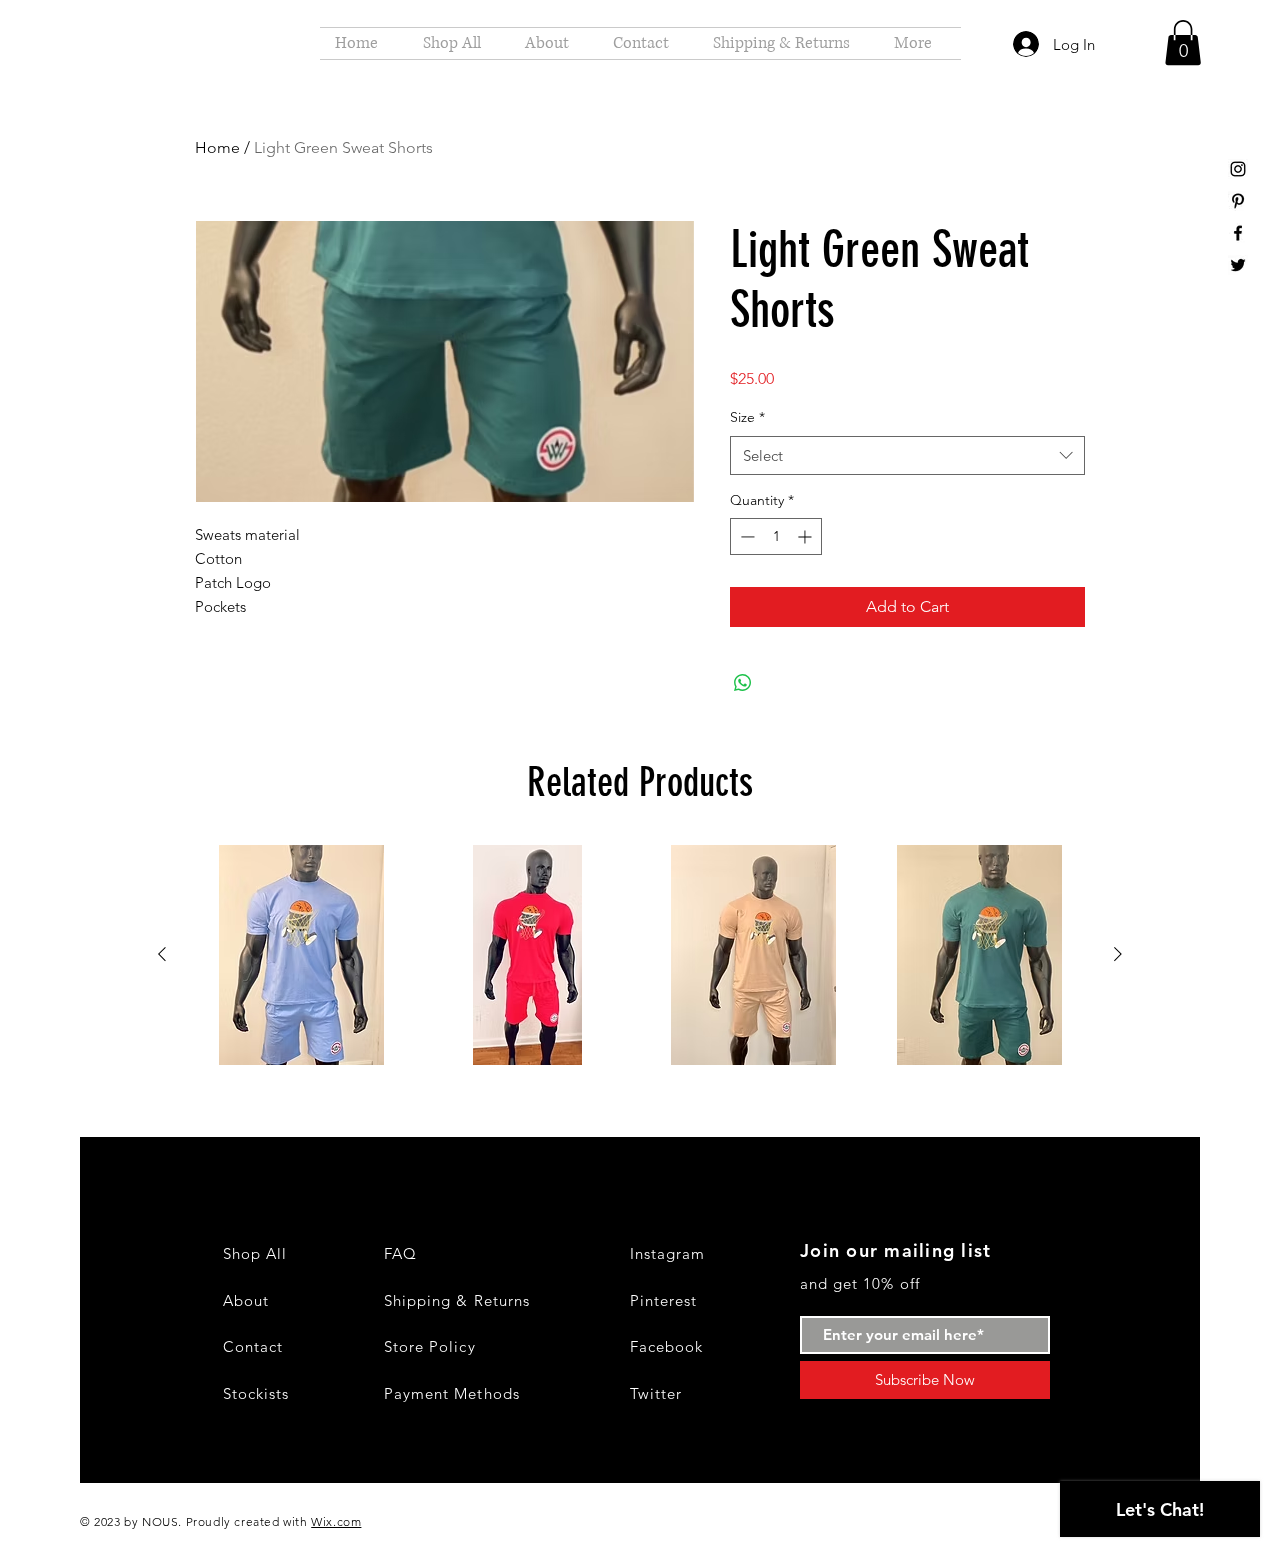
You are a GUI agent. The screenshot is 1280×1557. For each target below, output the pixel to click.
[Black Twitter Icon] (1238, 265)
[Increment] (806, 536)
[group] (640, 955)
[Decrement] (745, 536)
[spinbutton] (776, 536)
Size (747, 417)
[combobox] (907, 455)
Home (217, 147)
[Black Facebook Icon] (1238, 233)
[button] (1183, 42)
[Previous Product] (162, 954)
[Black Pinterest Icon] (1238, 201)
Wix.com (336, 1521)
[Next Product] (1118, 954)
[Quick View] (301, 955)
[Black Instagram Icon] (1238, 169)
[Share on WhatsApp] (743, 683)
